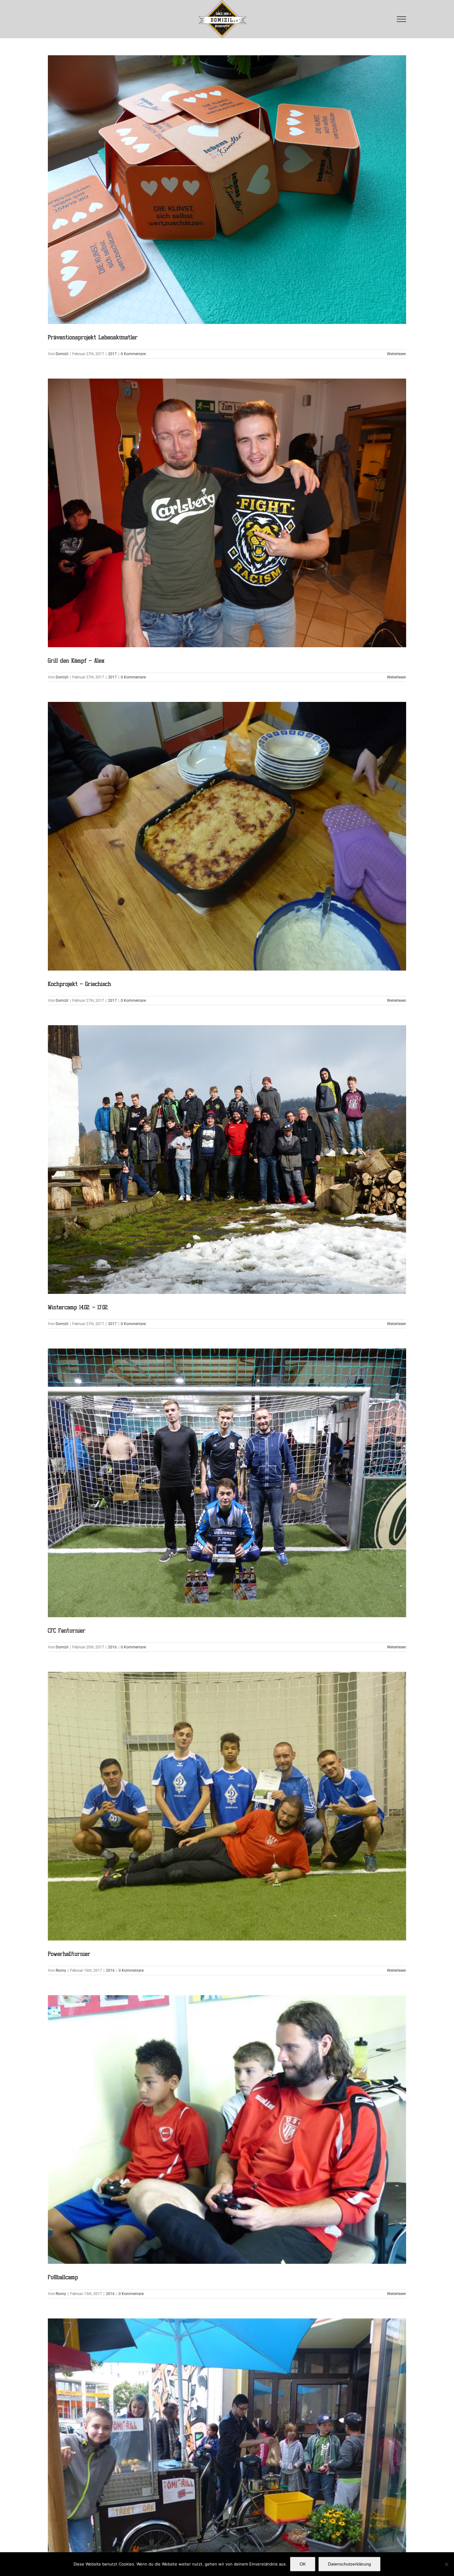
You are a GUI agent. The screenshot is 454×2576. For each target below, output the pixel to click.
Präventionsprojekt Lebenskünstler (227, 190)
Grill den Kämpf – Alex (227, 513)
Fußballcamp (227, 2130)
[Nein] (446, 2564)
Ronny (61, 1970)
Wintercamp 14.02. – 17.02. (227, 1160)
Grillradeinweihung (227, 2453)
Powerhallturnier (227, 1806)
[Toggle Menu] (402, 19)
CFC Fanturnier (227, 1483)
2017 (112, 354)
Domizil (62, 354)
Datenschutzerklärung (349, 2564)
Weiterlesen (397, 354)
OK (303, 2564)
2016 (112, 1647)
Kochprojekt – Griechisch (227, 836)
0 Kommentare (133, 354)
